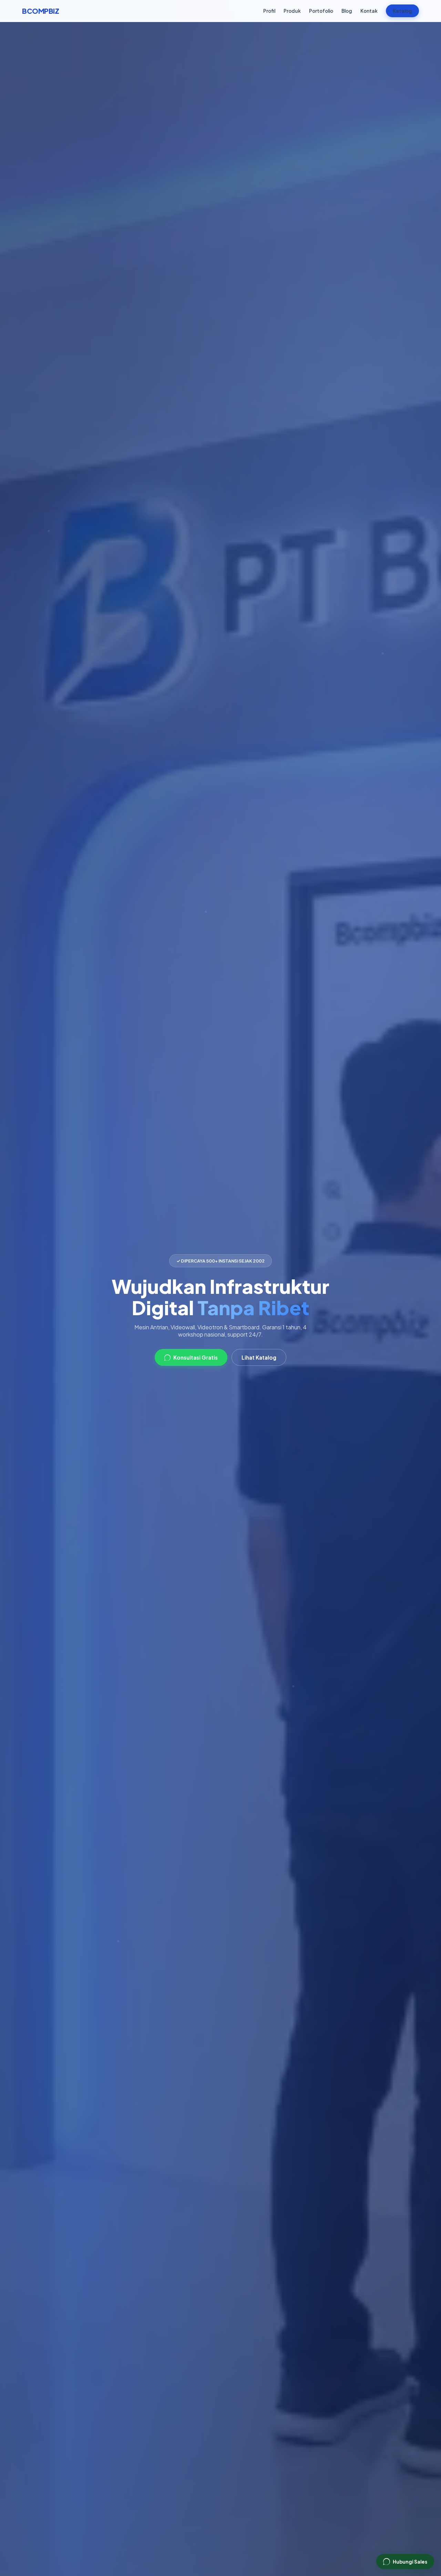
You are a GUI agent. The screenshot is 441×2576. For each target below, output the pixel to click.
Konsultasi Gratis (196, 1357)
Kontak (369, 11)
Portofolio (321, 11)
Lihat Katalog (259, 1357)
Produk (292, 11)
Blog (347, 11)
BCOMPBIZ (40, 11)
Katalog (402, 11)
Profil (269, 11)
